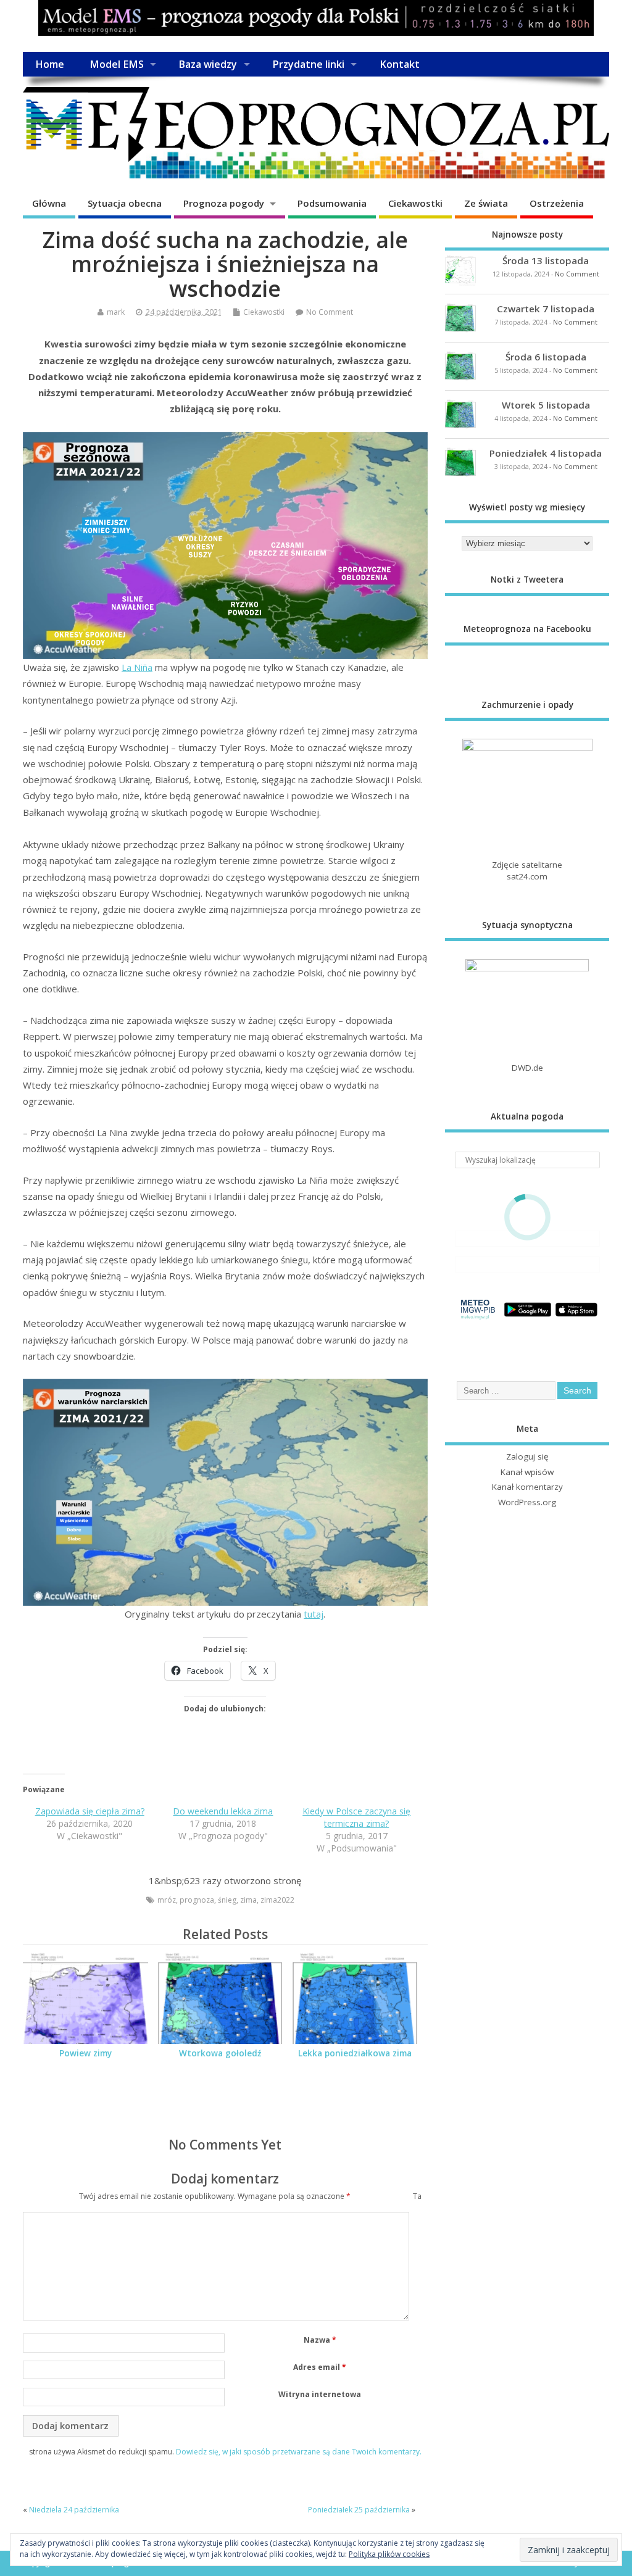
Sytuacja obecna (125, 203)
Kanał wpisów (527, 1472)
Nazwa (320, 2340)
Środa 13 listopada (546, 260)
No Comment (330, 312)
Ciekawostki (415, 203)
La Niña (137, 667)
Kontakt (400, 64)
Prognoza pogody (224, 203)
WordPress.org (527, 1502)
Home (50, 64)
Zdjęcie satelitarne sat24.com (527, 870)
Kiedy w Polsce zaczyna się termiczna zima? (356, 1817)
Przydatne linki (308, 64)
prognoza (197, 1900)
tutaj (314, 1614)
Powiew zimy (85, 2053)
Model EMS (117, 64)
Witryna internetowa (320, 2394)
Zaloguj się (527, 1456)
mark (116, 312)
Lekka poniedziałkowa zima (355, 2053)
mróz (167, 1900)
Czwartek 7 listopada (546, 309)
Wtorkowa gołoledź (220, 2053)
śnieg (227, 1900)
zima (248, 1900)
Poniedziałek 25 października (359, 2510)
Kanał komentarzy (527, 1487)
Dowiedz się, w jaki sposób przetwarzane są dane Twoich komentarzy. (299, 2452)
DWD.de (527, 1068)
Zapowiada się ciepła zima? (90, 1811)
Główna (49, 203)
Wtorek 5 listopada (546, 405)
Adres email (320, 2367)
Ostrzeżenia (557, 203)
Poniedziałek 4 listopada (546, 453)
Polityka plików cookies (389, 2554)
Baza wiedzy (208, 64)
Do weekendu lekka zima (223, 1811)
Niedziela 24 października (74, 2510)
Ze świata (486, 203)
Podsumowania (332, 203)
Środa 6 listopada (546, 357)
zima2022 (277, 1900)
